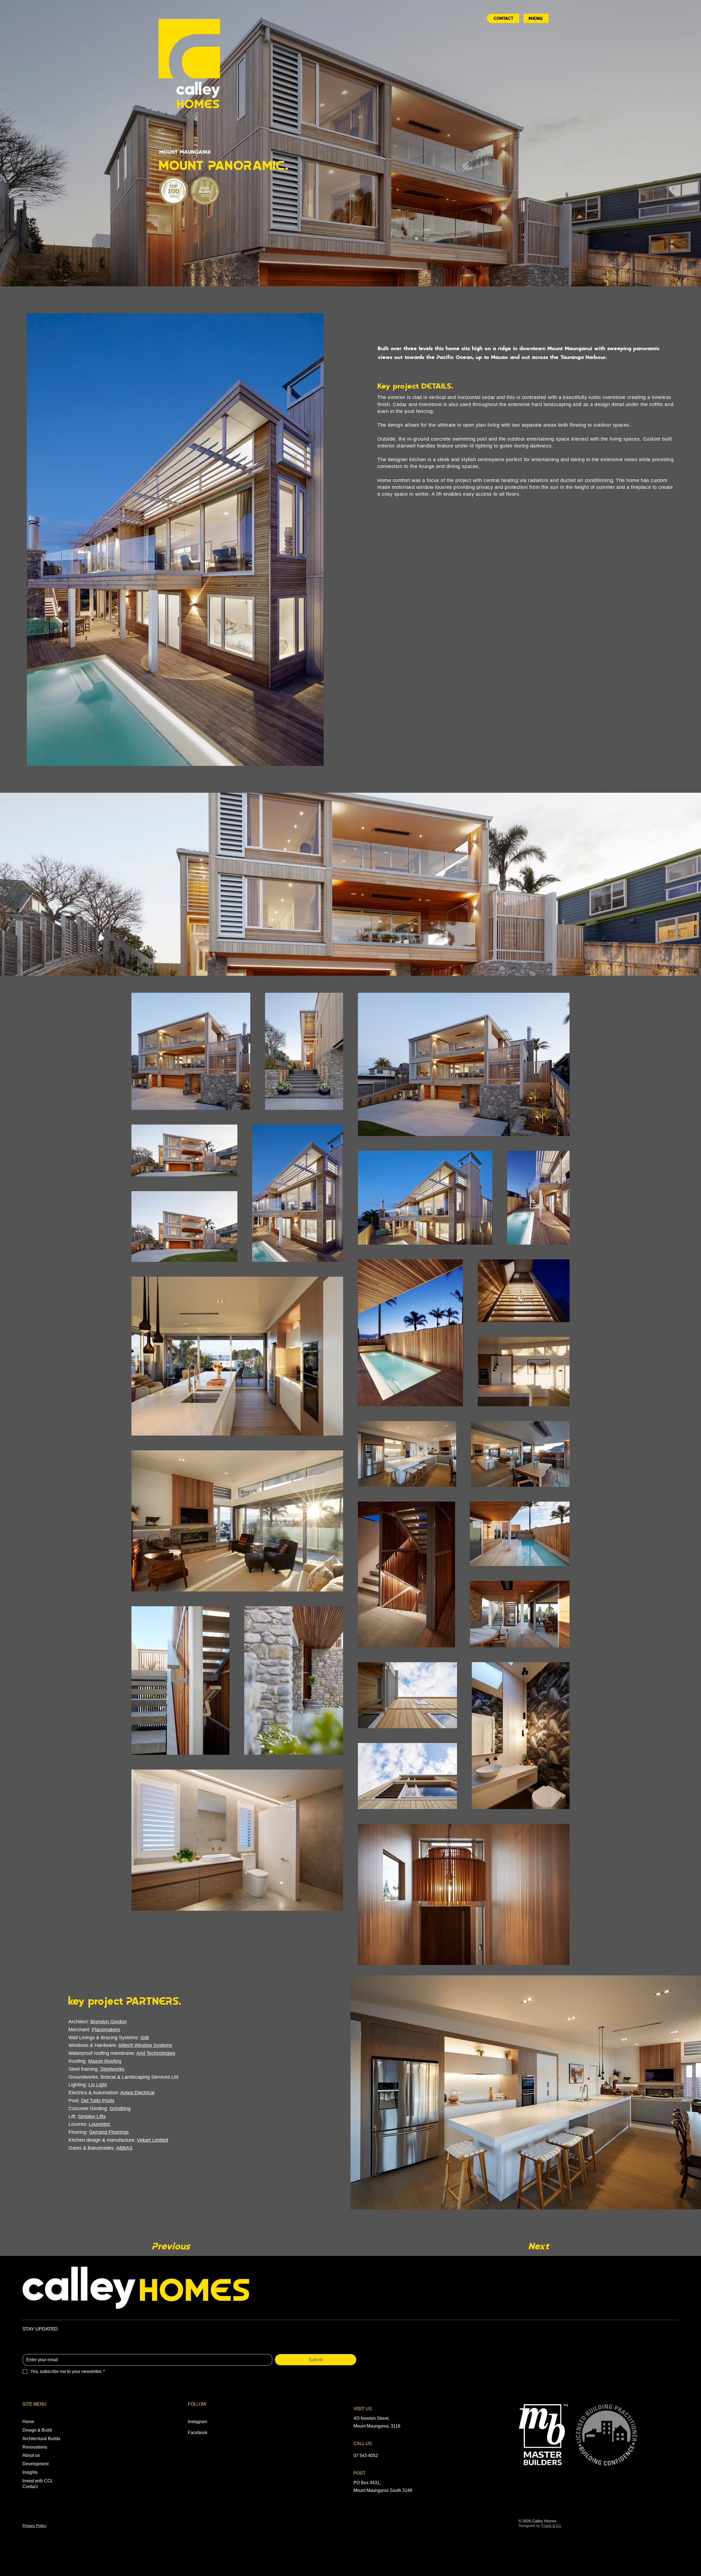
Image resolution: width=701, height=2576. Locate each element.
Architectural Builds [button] (41, 2439)
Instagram (197, 2422)
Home (28, 2422)
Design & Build (37, 2430)
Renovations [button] (35, 2447)
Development (35, 2464)
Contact (30, 2487)
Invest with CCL (38, 2481)
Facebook (198, 2433)
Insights (30, 2472)
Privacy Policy (34, 2526)
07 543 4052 (366, 2456)
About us (31, 2455)
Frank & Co (551, 2526)
